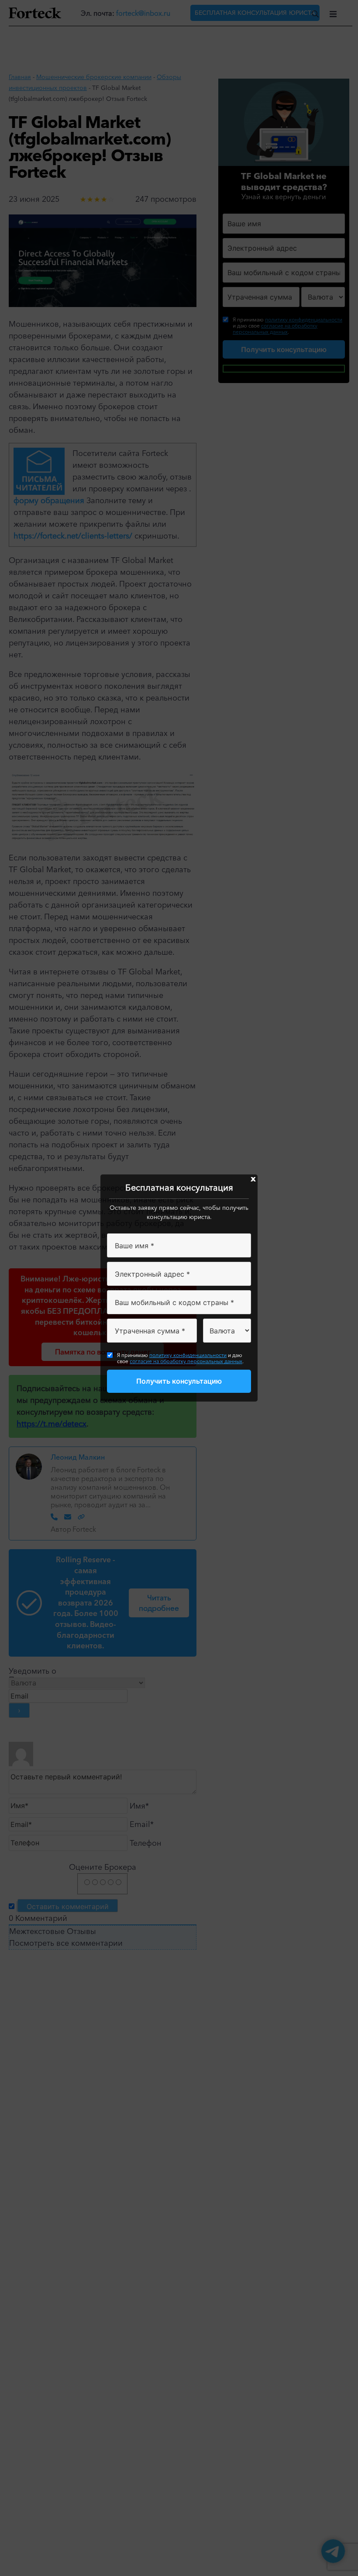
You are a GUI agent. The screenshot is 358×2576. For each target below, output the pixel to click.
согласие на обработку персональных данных (186, 1361)
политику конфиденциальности (188, 1355)
